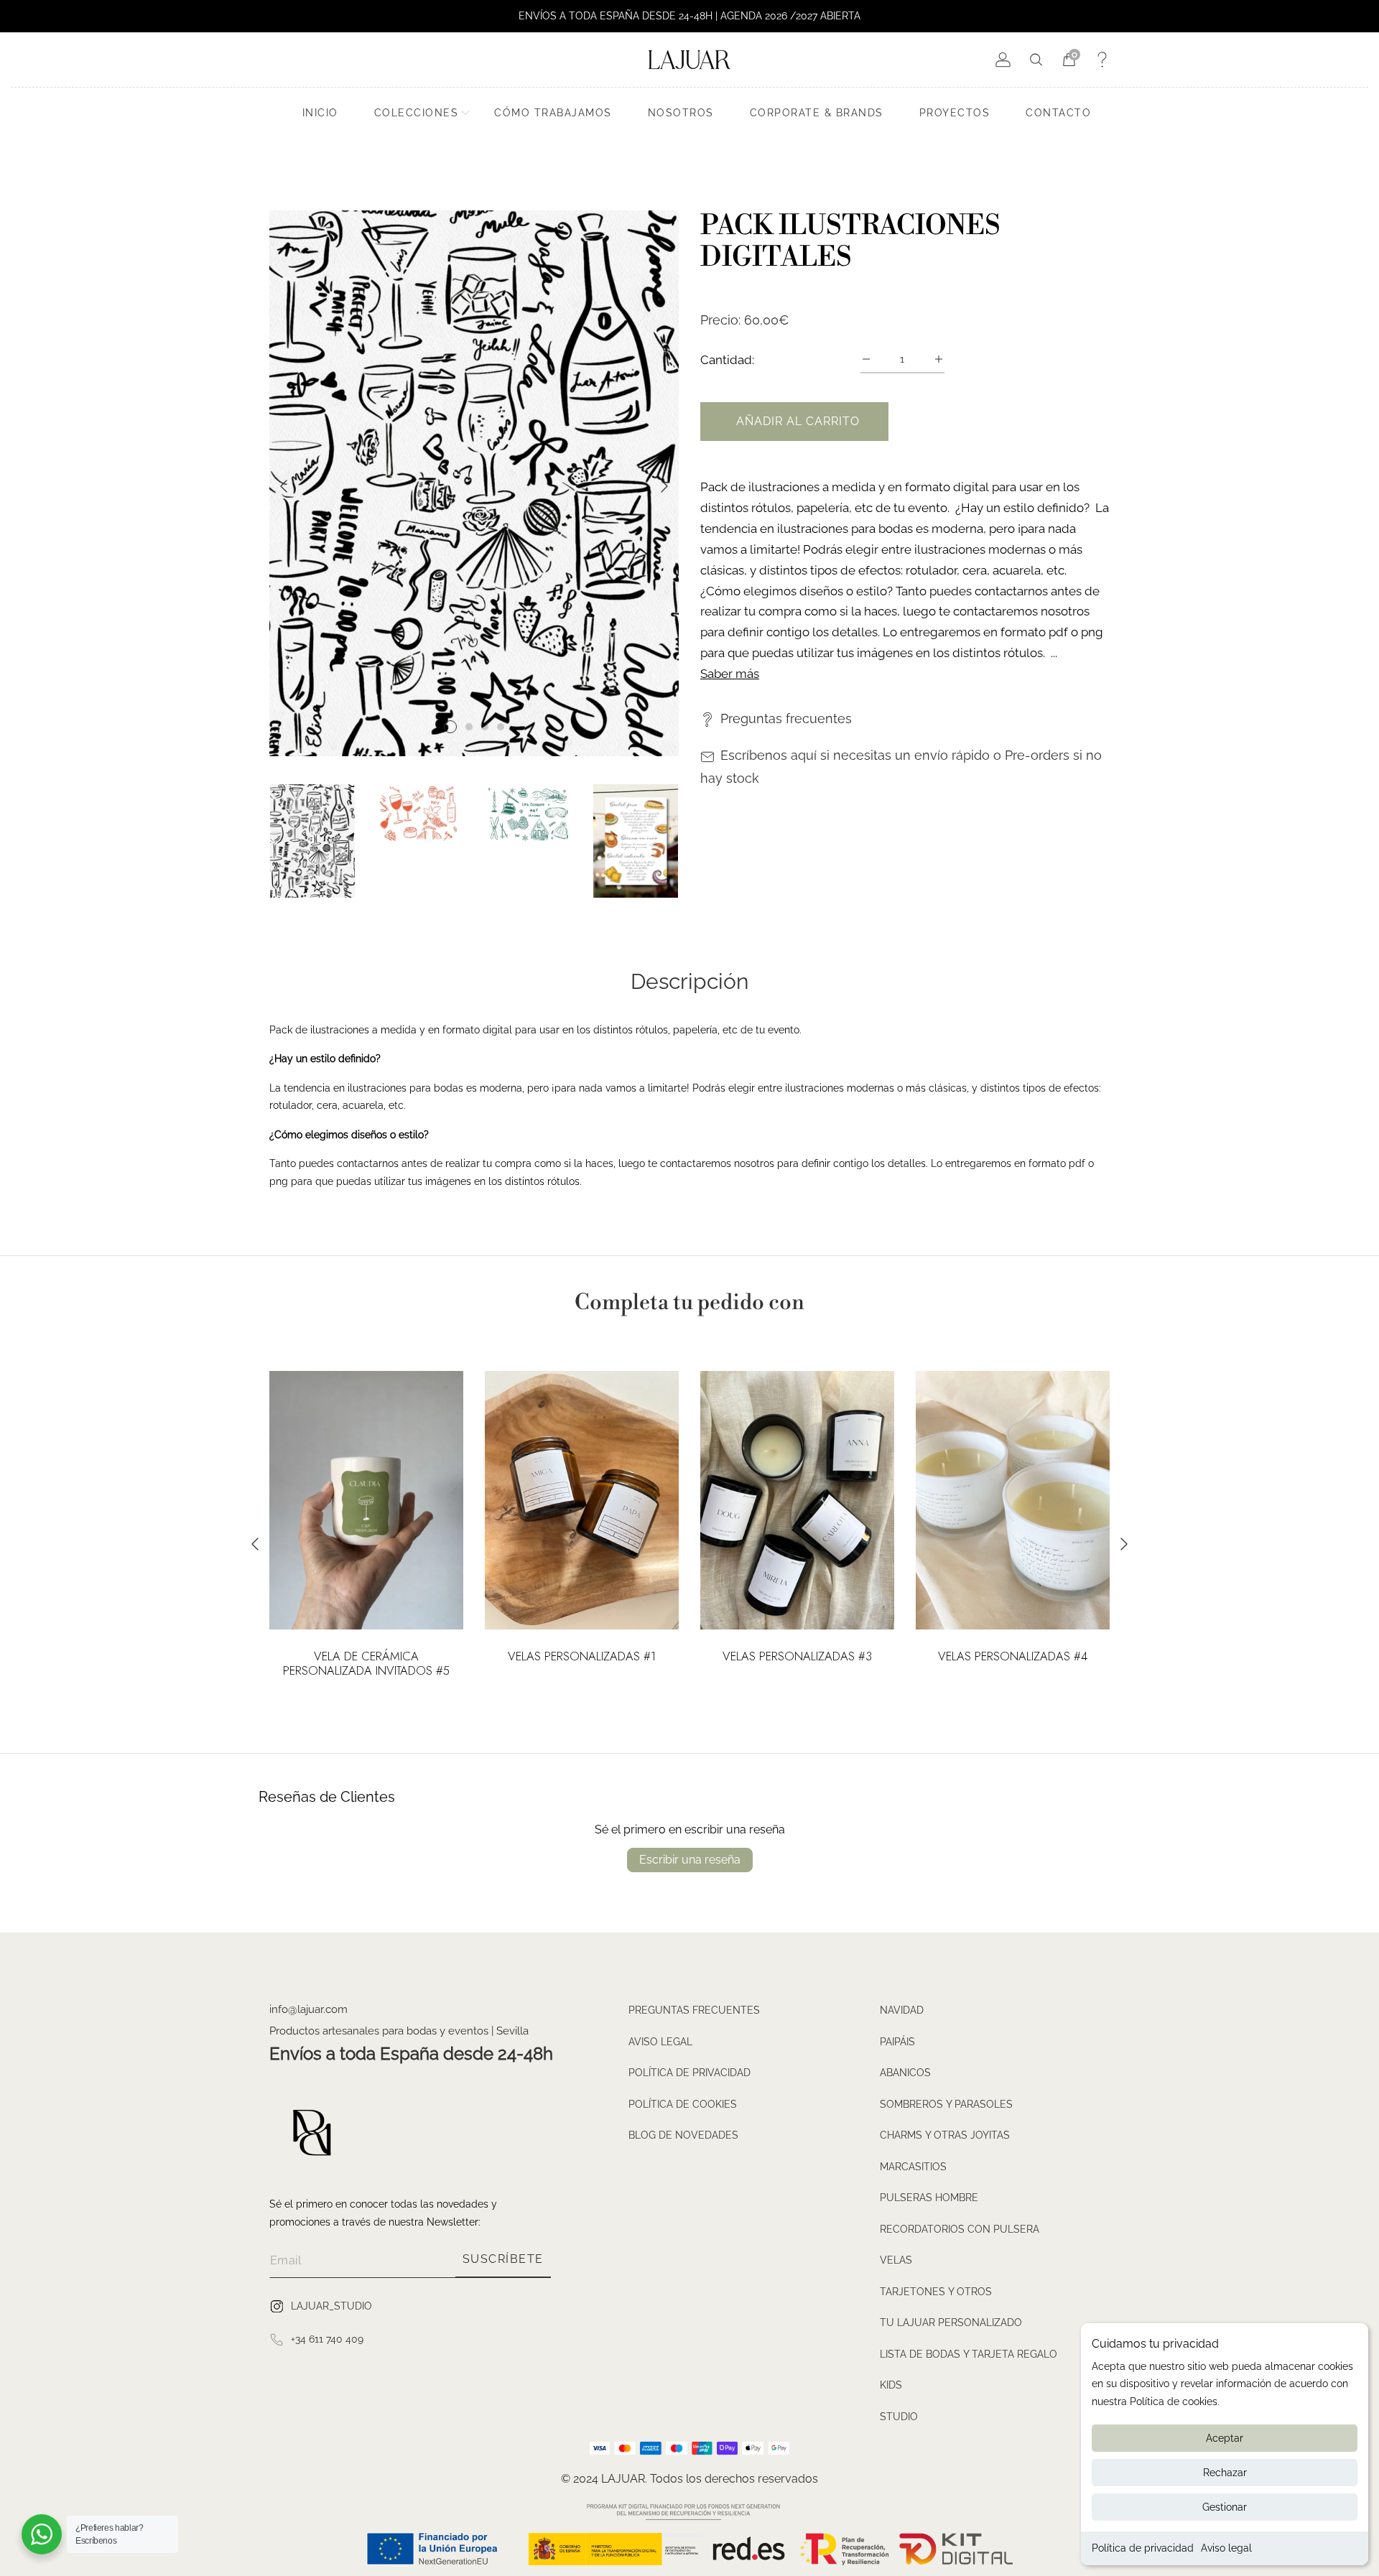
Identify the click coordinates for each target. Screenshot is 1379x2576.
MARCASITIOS (913, 2167)
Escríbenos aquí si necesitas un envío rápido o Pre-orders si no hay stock (901, 767)
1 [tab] (450, 727)
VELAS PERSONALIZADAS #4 (1013, 1657)
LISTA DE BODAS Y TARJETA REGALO (969, 2354)
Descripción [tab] (689, 982)
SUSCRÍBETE (503, 2259)
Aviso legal (1226, 2548)
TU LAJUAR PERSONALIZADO (951, 2322)
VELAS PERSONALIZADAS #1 (582, 1657)
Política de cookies (683, 2104)
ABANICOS (905, 2073)
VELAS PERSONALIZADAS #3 (797, 1657)
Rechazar (1225, 2473)
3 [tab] (485, 727)
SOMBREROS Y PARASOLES (946, 2104)
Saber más (730, 674)
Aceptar (1225, 2438)
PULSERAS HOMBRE (929, 2198)
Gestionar (1225, 2507)
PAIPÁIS (897, 2042)
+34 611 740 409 (327, 2339)
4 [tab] (501, 727)
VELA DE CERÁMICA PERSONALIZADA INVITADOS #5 (366, 1664)
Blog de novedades (683, 2135)
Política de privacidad (1143, 2548)
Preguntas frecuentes (786, 719)
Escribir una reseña (690, 1860)
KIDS (891, 2385)
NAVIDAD (902, 2010)
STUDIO (899, 2417)
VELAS (896, 2260)
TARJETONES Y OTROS (936, 2292)
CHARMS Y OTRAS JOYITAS (945, 2135)
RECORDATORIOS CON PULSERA (960, 2229)
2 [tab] (469, 727)
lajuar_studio (331, 2306)
